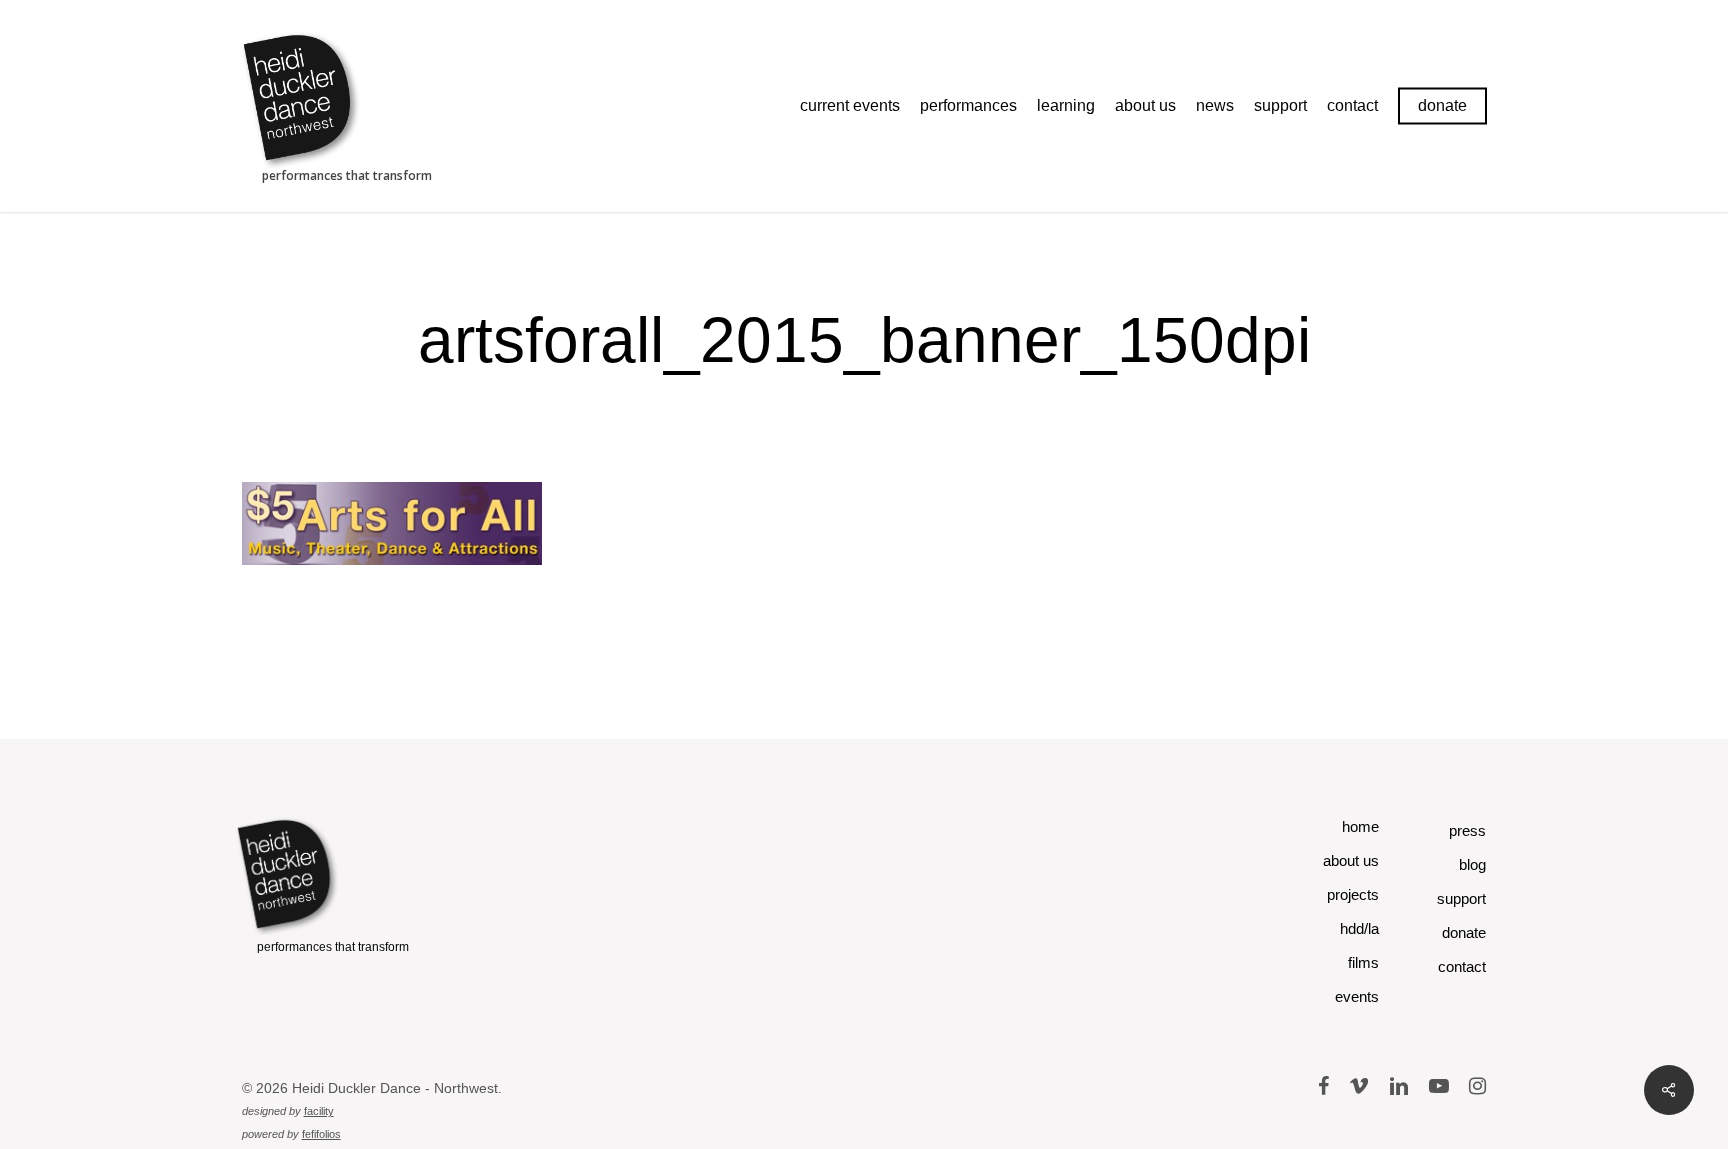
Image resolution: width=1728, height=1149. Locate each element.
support (1461, 898)
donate (1464, 932)
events (1357, 996)
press (1467, 830)
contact (1462, 966)
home (1360, 826)
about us (1351, 860)
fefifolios (321, 1134)
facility (319, 1111)
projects (1353, 894)
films (1363, 962)
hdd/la (1359, 928)
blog (1472, 864)
